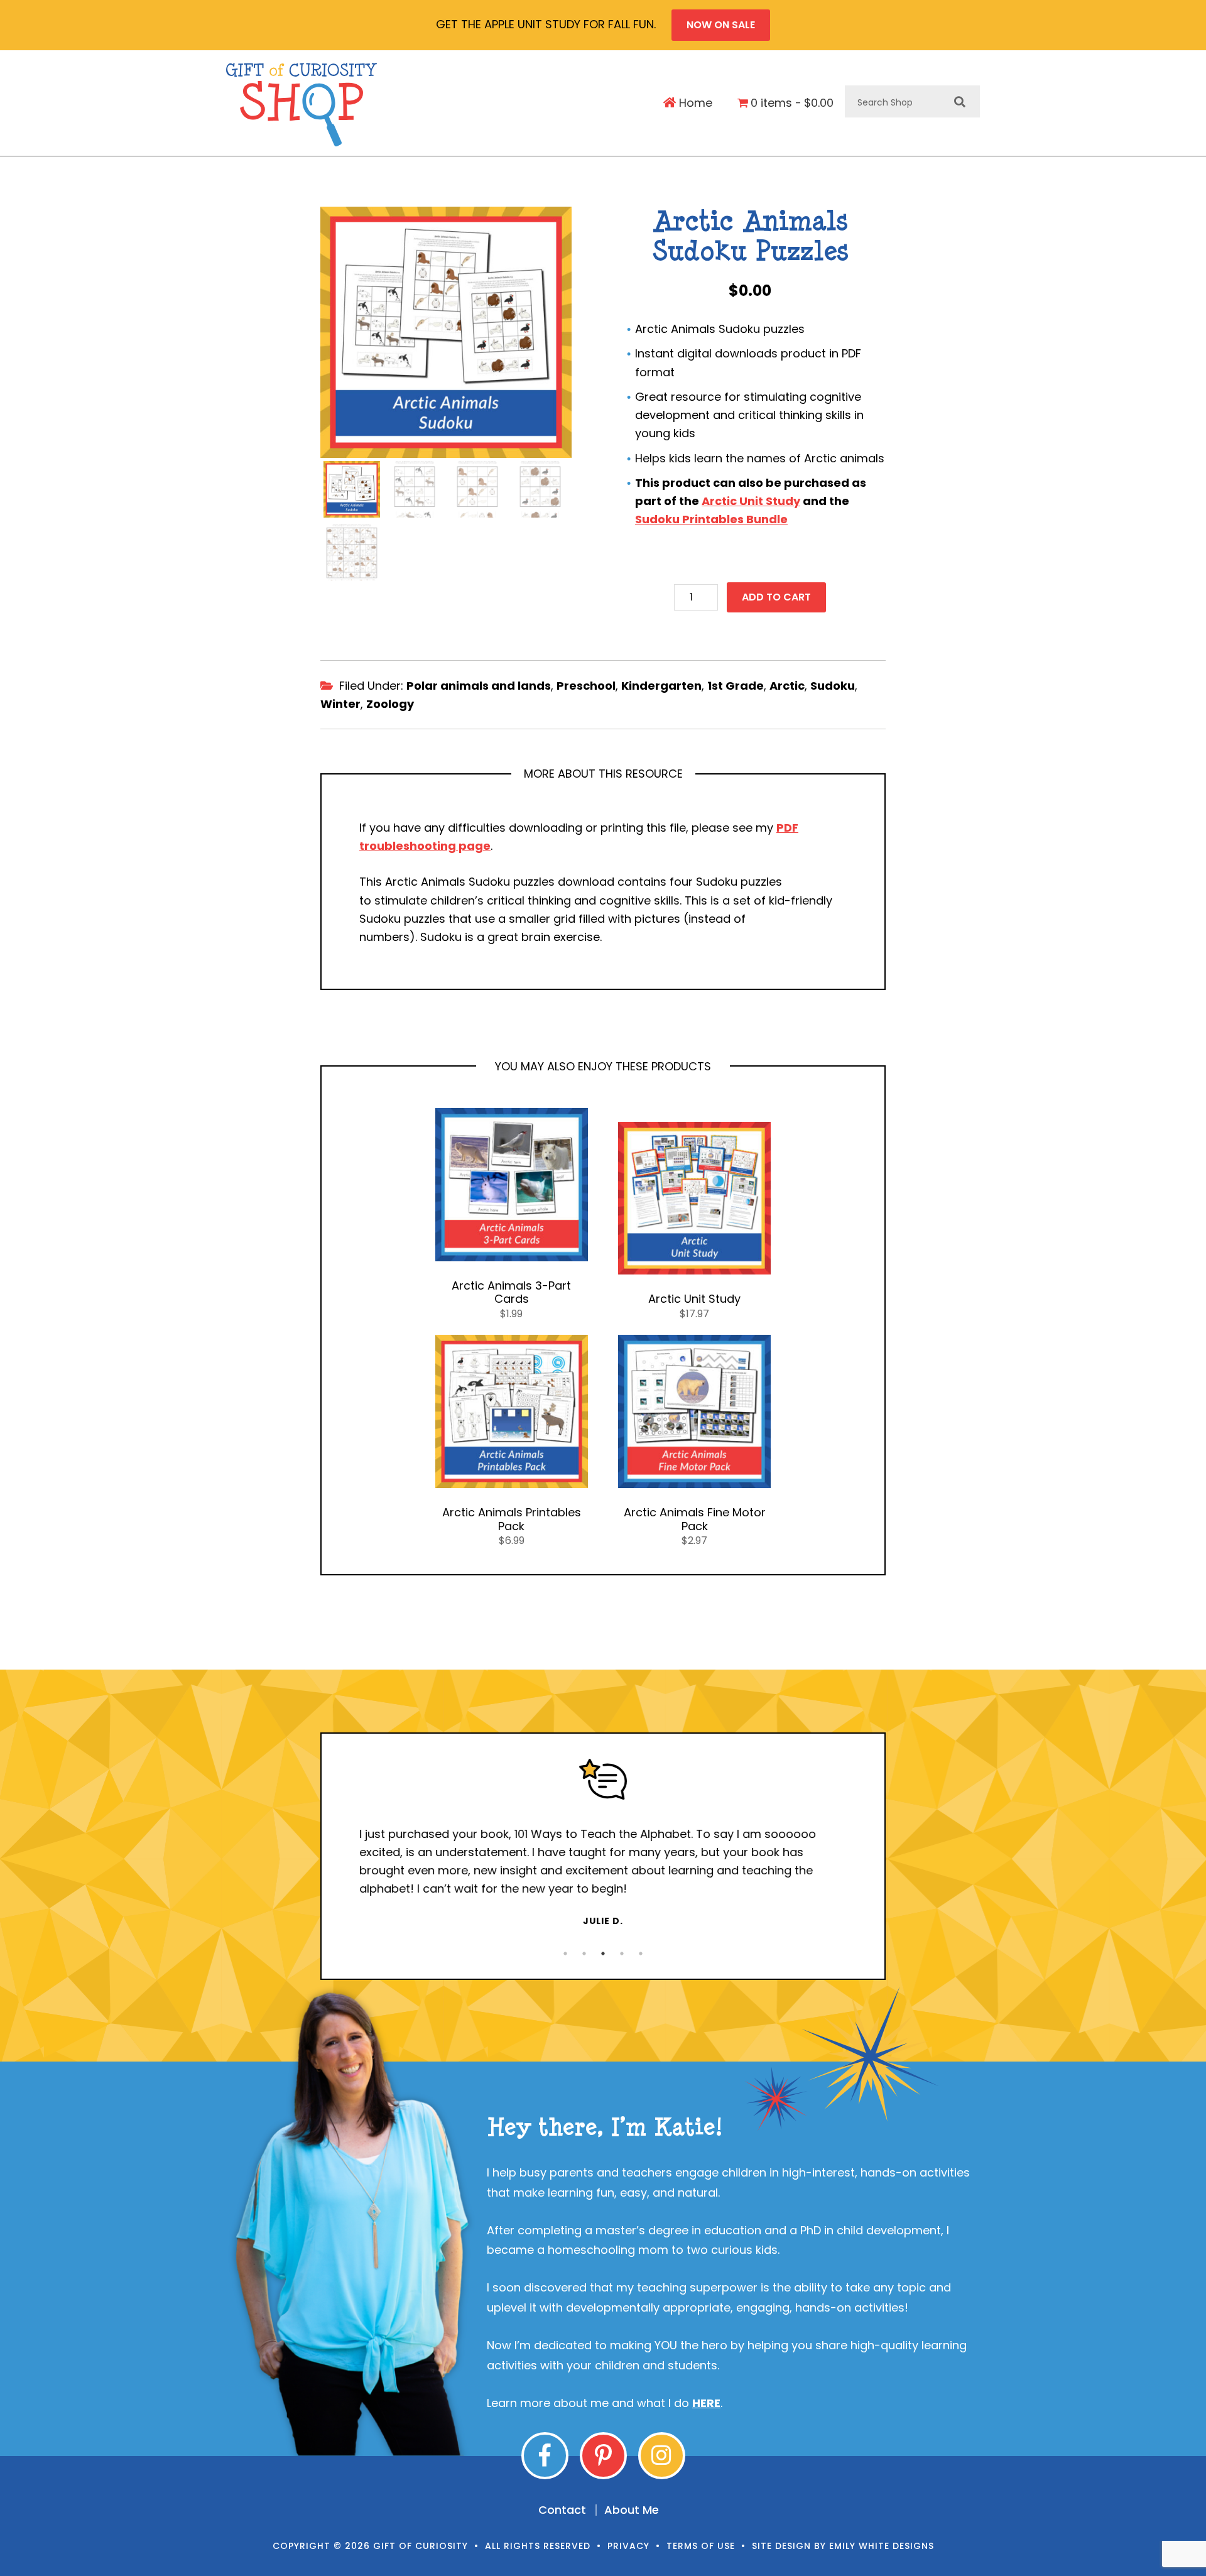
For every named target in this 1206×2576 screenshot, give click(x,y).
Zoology (390, 704)
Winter (340, 704)
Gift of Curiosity (302, 105)
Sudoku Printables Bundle (711, 519)
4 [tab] (622, 1954)
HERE (706, 2403)
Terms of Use (701, 2546)
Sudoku (833, 686)
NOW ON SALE (721, 25)
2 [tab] (584, 1954)
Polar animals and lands (479, 686)
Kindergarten (661, 686)
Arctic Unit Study (751, 501)
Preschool (586, 686)
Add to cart (776, 597)
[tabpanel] (603, 1843)
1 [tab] (565, 1954)
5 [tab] (641, 1954)
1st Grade (736, 686)
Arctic (787, 686)
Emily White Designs (882, 2546)
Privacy (628, 2546)
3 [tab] (603, 1954)
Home (694, 103)
